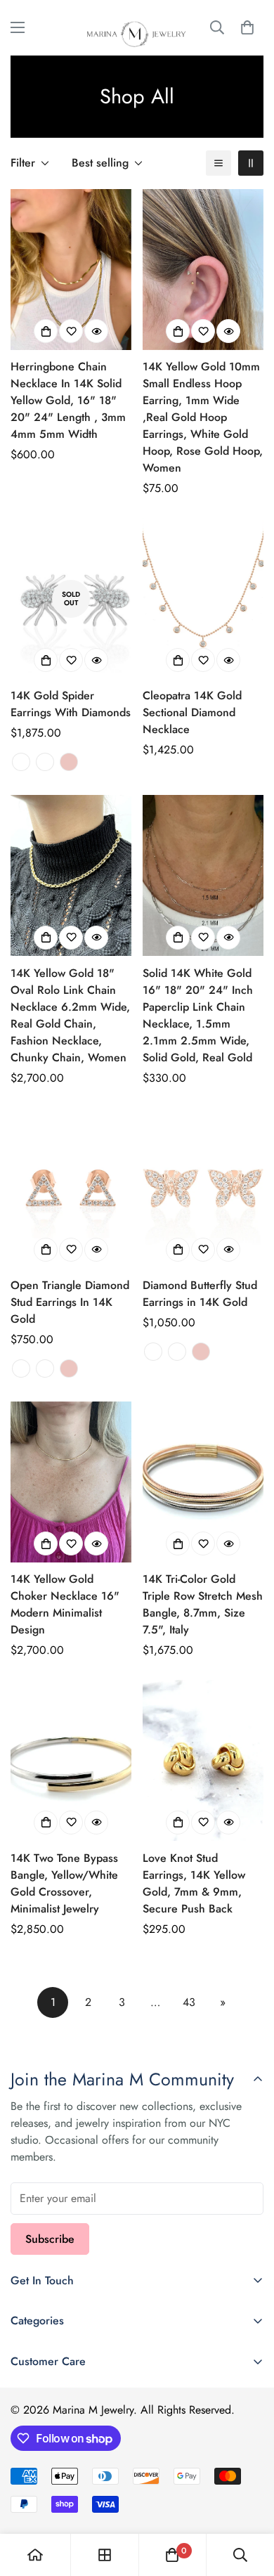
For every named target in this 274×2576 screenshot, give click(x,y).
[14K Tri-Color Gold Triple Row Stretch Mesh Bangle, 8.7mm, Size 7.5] (203, 1482)
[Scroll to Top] (249, 2501)
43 (189, 2002)
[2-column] (251, 163)
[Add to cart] (46, 938)
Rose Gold (69, 762)
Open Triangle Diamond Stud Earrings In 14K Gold (70, 1302)
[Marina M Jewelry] (137, 28)
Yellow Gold (45, 762)
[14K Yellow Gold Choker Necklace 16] (71, 1482)
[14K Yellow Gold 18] (71, 875)
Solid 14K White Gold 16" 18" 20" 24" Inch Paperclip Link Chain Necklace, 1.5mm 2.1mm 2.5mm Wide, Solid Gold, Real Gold (198, 1015)
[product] (35, 2555)
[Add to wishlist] (71, 331)
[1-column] (218, 163)
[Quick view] (96, 331)
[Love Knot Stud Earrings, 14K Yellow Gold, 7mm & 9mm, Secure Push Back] (203, 1760)
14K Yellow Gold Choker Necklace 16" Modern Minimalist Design (65, 1604)
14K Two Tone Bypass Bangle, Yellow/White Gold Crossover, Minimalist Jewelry (64, 1883)
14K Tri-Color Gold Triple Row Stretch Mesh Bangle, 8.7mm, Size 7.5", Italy (203, 1604)
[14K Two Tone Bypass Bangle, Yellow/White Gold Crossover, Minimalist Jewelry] (71, 1760)
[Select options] (46, 331)
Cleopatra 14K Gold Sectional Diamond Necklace (192, 712)
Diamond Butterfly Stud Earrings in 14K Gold (200, 1294)
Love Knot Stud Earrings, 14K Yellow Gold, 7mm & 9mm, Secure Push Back (194, 1883)
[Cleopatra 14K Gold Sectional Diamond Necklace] (203, 598)
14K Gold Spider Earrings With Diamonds (71, 704)
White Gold (21, 762)
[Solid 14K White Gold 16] (203, 875)
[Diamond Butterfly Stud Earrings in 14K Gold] (203, 1188)
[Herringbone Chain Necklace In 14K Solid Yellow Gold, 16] (71, 270)
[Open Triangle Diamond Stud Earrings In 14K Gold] (71, 1188)
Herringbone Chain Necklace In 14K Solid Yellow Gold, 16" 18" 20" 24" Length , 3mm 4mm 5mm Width (68, 400)
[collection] (105, 2555)
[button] (247, 27)
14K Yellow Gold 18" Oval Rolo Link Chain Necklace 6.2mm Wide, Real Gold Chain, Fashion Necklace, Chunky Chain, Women (70, 1015)
